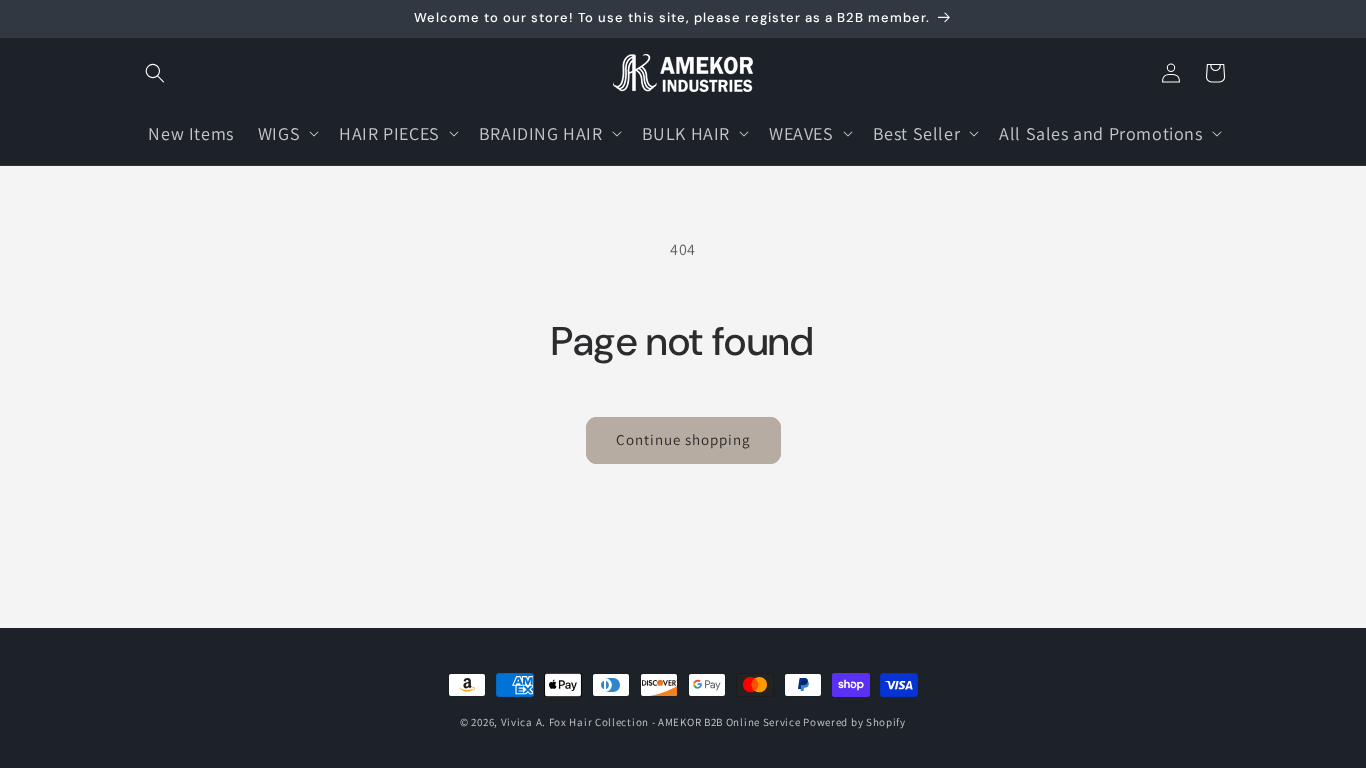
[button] (155, 73)
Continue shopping (683, 439)
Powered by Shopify (854, 722)
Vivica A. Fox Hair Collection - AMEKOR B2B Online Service (651, 722)
